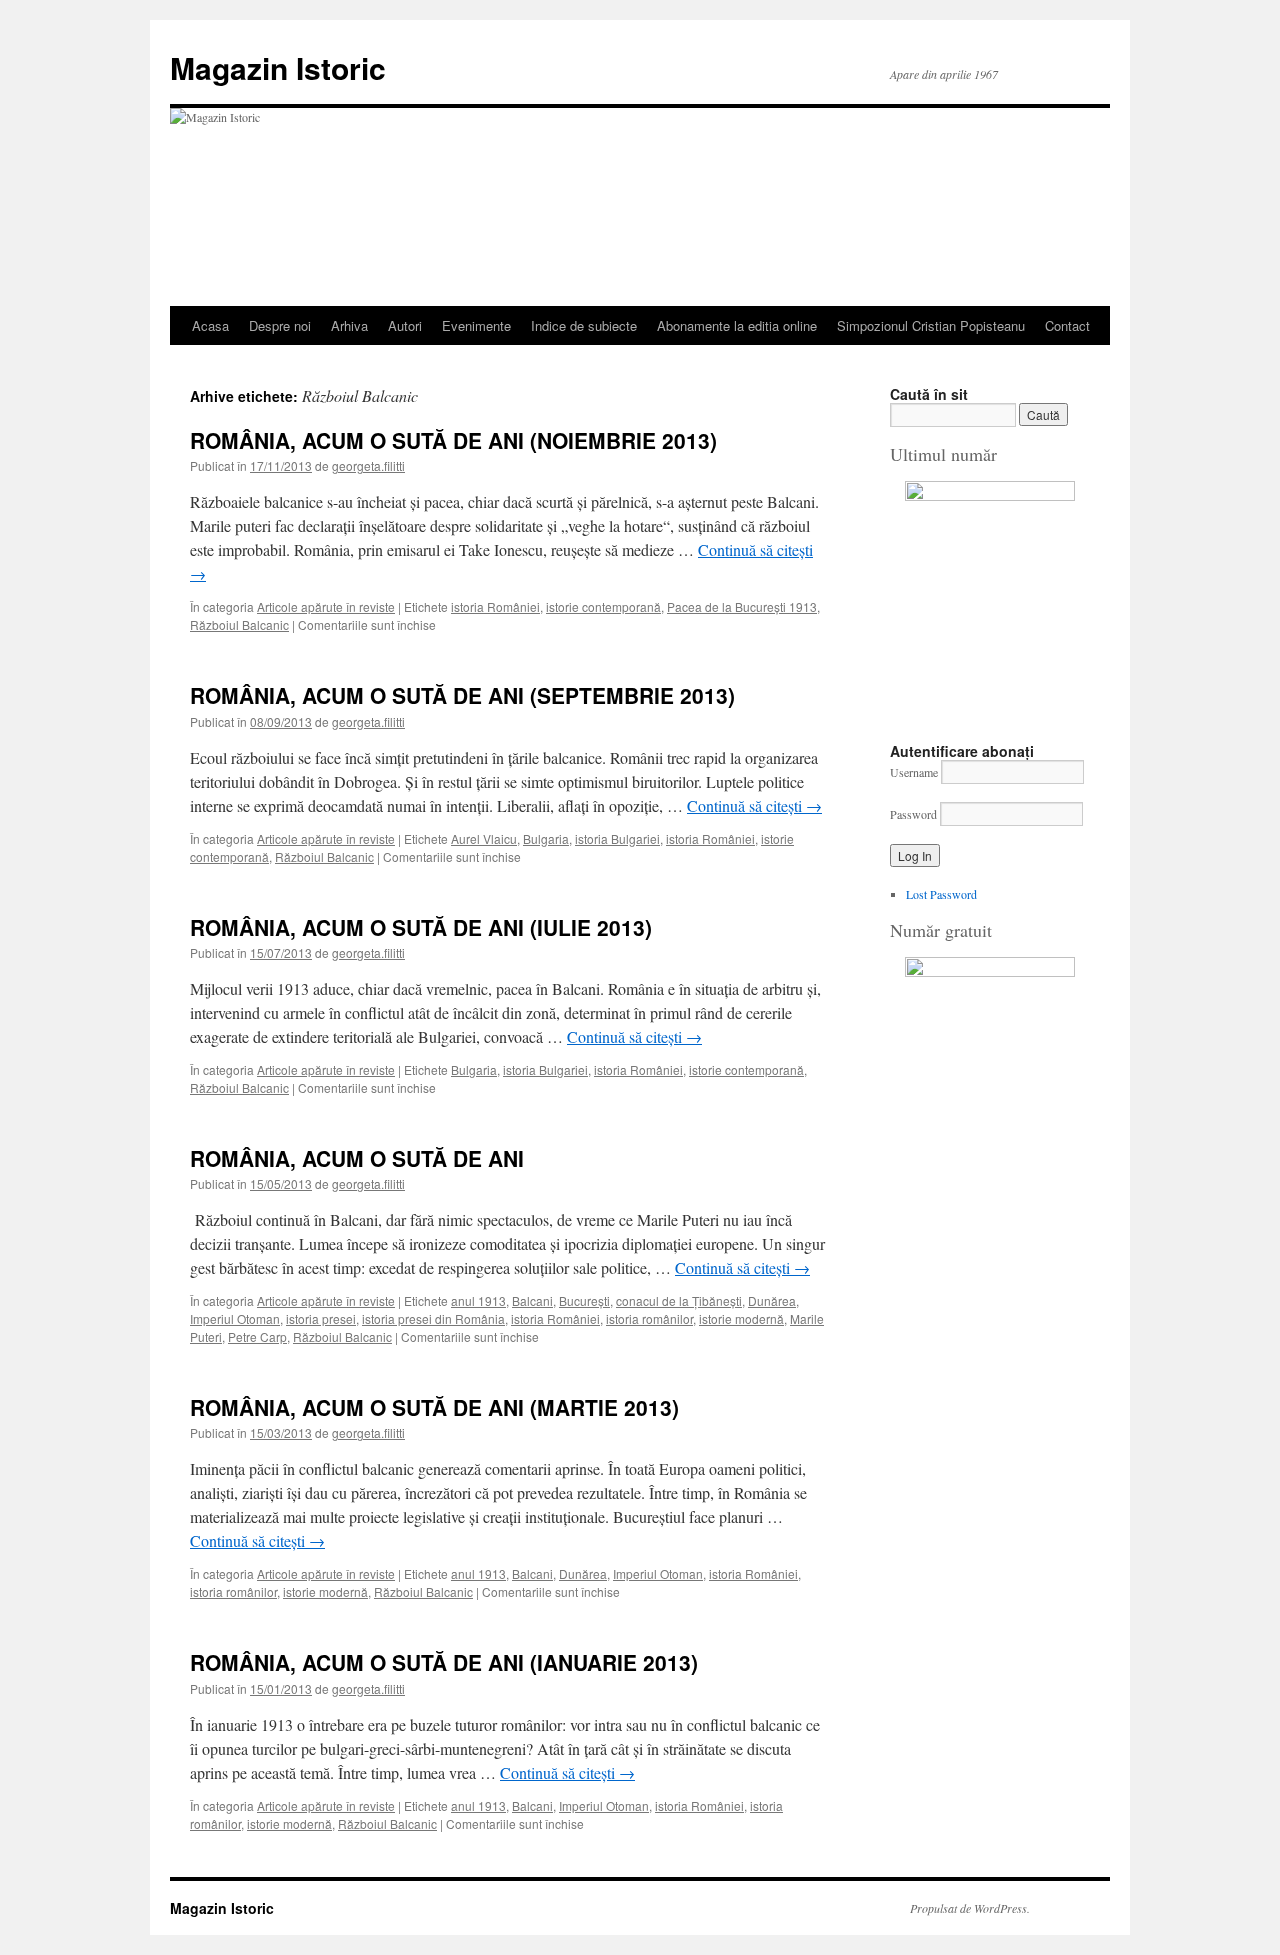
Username (914, 772)
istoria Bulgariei (617, 838)
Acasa (210, 325)
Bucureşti (584, 1300)
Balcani (532, 1300)
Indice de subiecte (584, 325)
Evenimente (476, 325)
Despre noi (280, 325)
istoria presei (321, 1318)
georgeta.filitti (368, 465)
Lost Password (941, 894)
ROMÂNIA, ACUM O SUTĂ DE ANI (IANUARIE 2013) (444, 1662)
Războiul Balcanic (239, 624)
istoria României (495, 606)
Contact (1067, 325)
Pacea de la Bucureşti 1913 (742, 606)
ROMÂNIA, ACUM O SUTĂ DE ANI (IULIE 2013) (421, 927)
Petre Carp (257, 1336)
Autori (405, 325)
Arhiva (349, 325)
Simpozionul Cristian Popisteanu (931, 325)
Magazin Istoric (278, 67)
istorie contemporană (603, 606)
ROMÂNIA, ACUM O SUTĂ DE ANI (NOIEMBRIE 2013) (453, 440)
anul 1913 (478, 1300)
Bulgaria (546, 838)
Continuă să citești (754, 805)
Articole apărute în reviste (326, 606)
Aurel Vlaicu (484, 838)
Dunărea (772, 1300)
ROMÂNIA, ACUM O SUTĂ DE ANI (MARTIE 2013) (434, 1407)
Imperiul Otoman (235, 1318)
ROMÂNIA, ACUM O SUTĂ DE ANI (357, 1158)
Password (913, 814)
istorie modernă (741, 1318)
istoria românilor (649, 1318)
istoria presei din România (433, 1318)
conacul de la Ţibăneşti (679, 1300)
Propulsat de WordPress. (970, 1908)
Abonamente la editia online (737, 325)
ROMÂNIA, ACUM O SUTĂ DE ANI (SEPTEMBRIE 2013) (462, 695)
